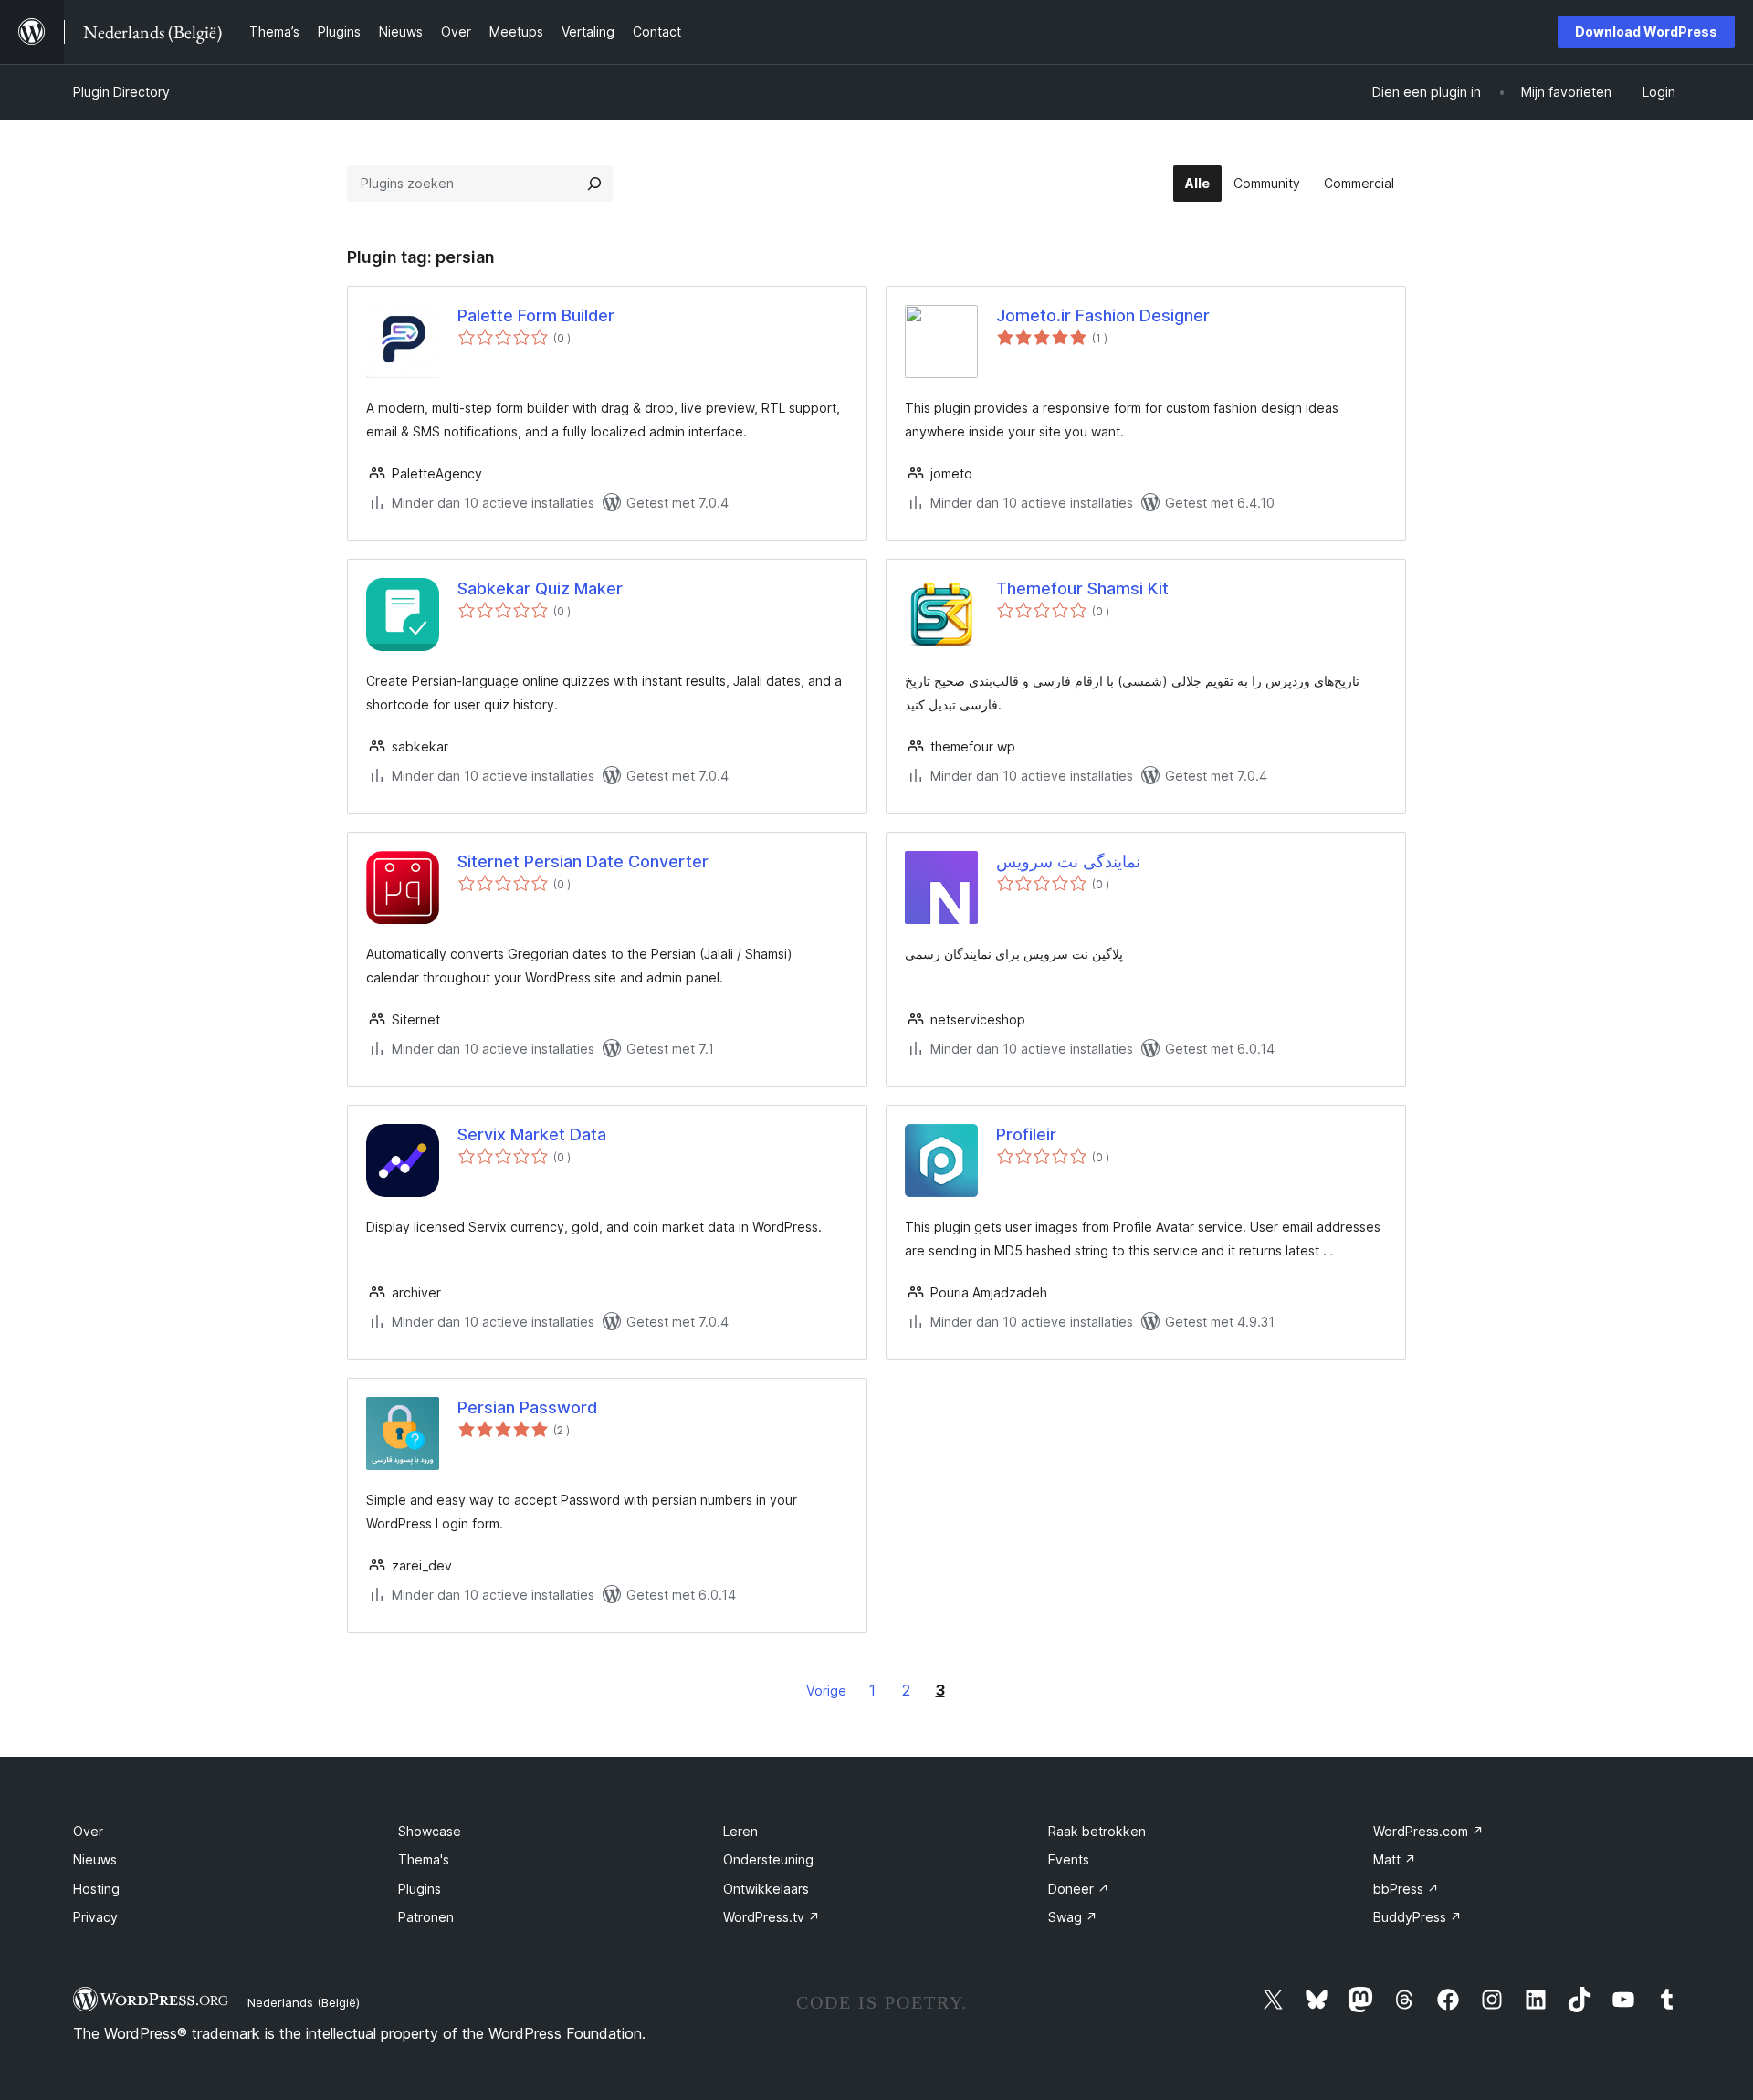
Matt (1395, 1859)
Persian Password (527, 1407)
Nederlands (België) (304, 2002)
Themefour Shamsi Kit (1082, 588)
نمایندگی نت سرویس (1068, 861)
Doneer (1079, 1889)
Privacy (95, 1917)
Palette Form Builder (536, 315)
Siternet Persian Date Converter (583, 861)
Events (1069, 1859)
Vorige (826, 1690)
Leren (740, 1831)
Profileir (1026, 1134)
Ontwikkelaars (766, 1889)
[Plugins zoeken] (594, 184)
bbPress (1406, 1889)
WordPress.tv (772, 1917)
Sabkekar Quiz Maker (540, 588)
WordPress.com (1428, 1831)
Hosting (96, 1889)
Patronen (426, 1917)
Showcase (430, 1831)
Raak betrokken (1097, 1831)
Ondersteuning (768, 1859)
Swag (1073, 1917)
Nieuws (95, 1859)
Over (88, 1831)
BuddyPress (1417, 1917)
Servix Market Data (532, 1134)
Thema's (424, 1859)
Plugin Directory (121, 92)
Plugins (420, 1889)
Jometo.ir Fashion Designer (1103, 315)
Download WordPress (1646, 31)
